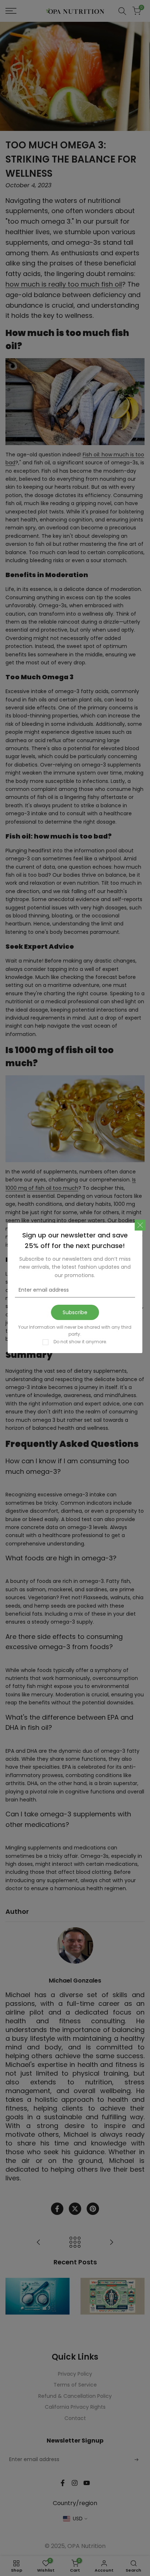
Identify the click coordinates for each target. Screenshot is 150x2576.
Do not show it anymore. (80, 1342)
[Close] (140, 1225)
